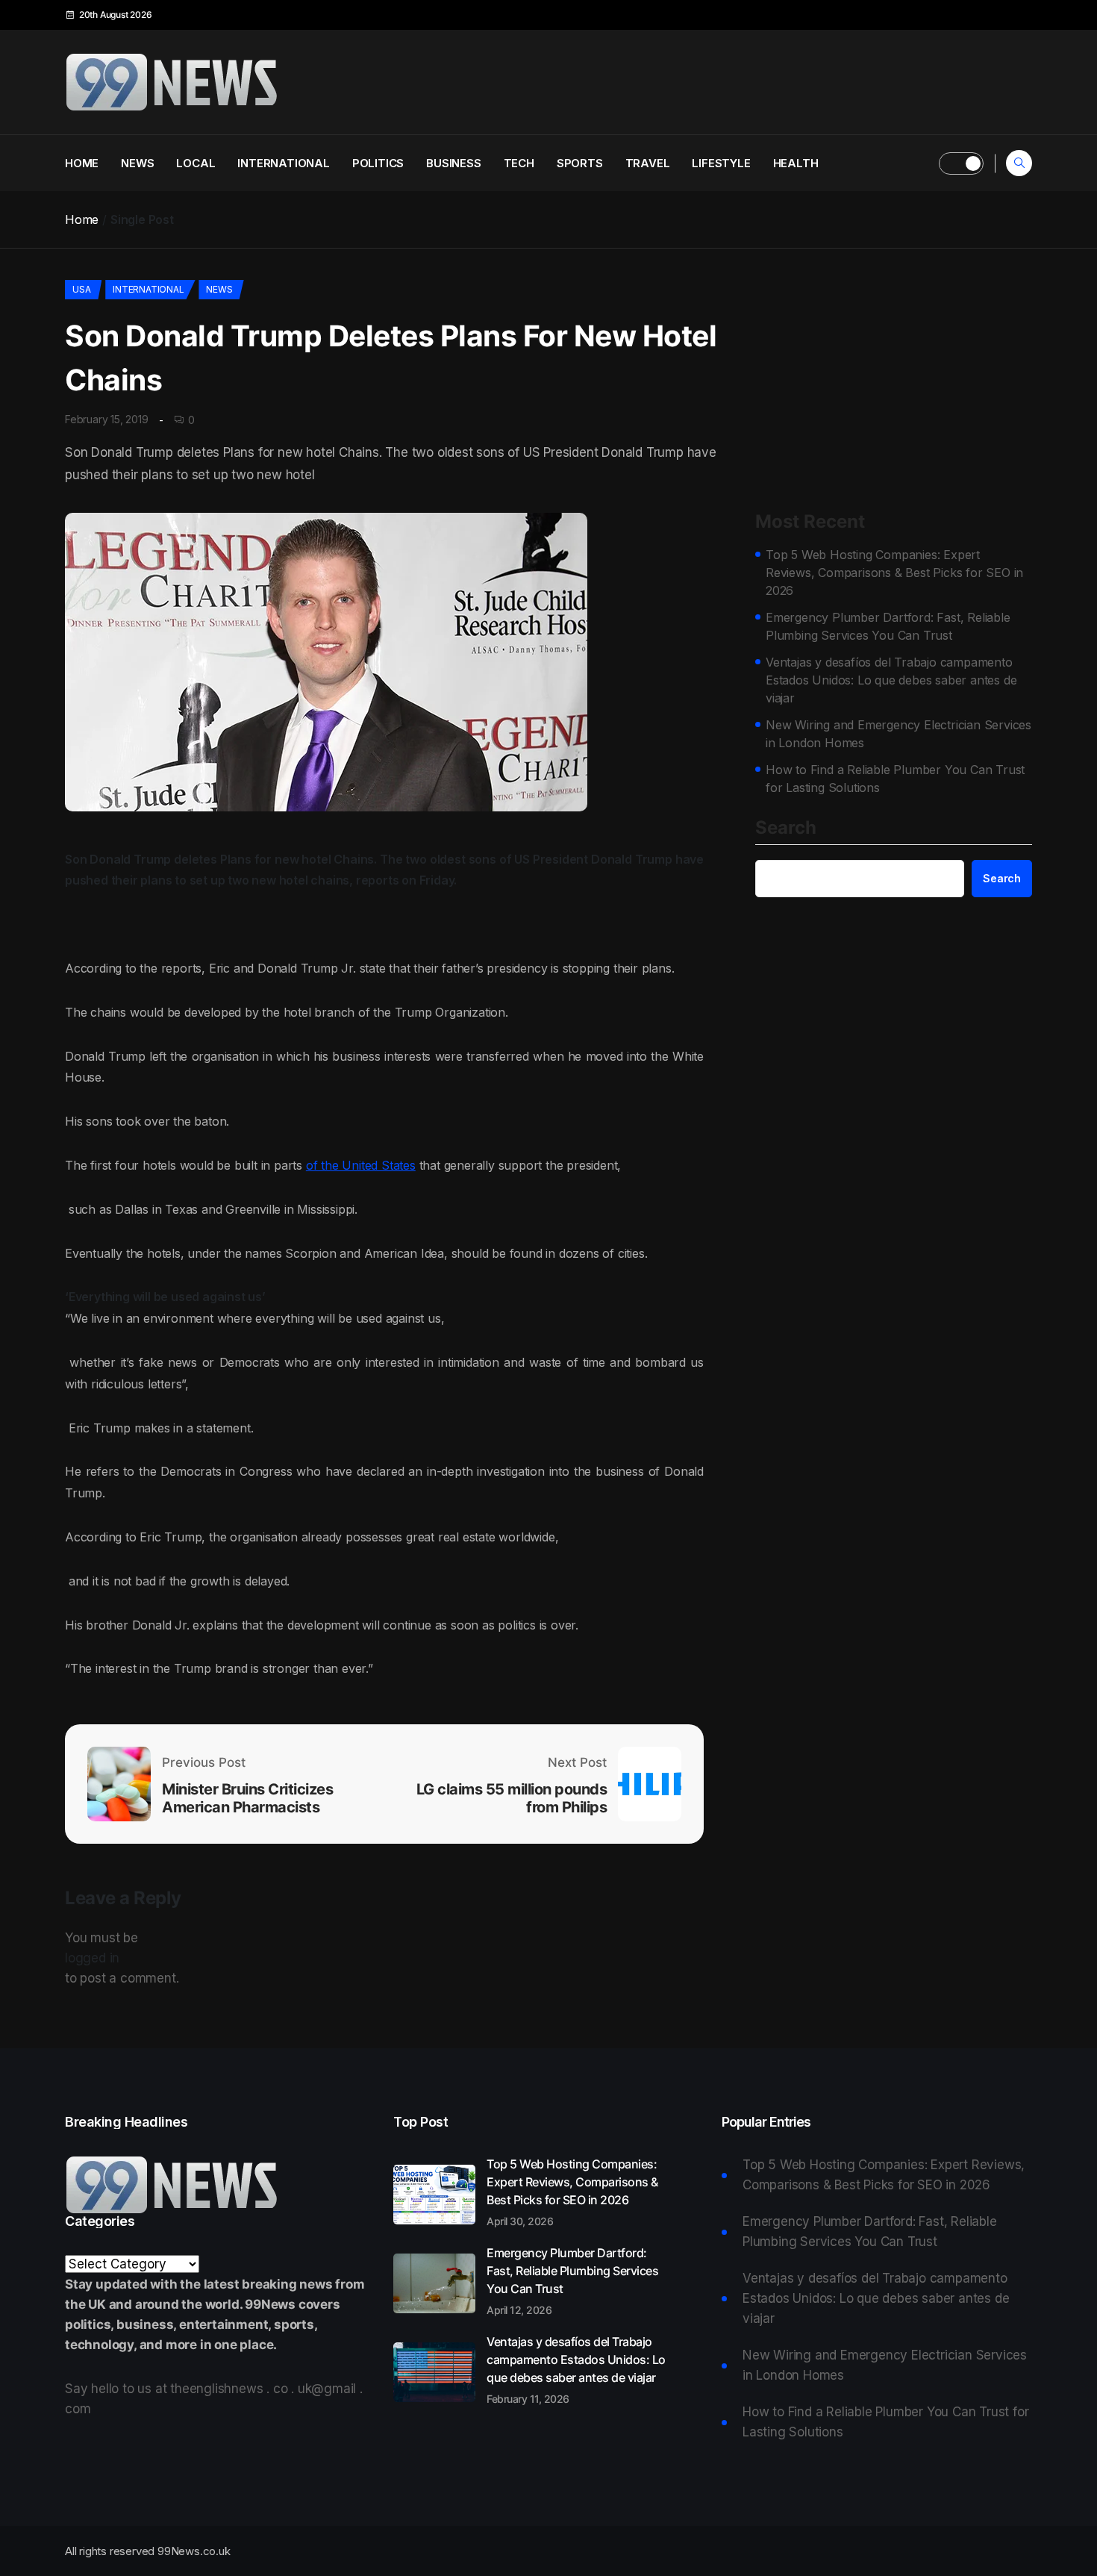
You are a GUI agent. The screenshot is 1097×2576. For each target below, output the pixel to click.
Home (82, 163)
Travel (648, 163)
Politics (378, 163)
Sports (580, 163)
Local (196, 163)
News (137, 163)
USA (81, 289)
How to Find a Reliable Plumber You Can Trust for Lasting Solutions (895, 779)
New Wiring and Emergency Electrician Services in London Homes (898, 734)
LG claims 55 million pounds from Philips (512, 1798)
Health (796, 163)
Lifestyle (721, 163)
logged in (92, 1958)
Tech (519, 163)
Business (453, 163)
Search (786, 829)
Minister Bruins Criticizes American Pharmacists (247, 1798)
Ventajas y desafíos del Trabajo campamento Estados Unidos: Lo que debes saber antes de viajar (891, 680)
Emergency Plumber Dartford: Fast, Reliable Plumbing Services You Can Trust (888, 626)
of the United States (361, 1165)
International (283, 163)
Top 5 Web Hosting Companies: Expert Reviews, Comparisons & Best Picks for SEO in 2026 (894, 573)
